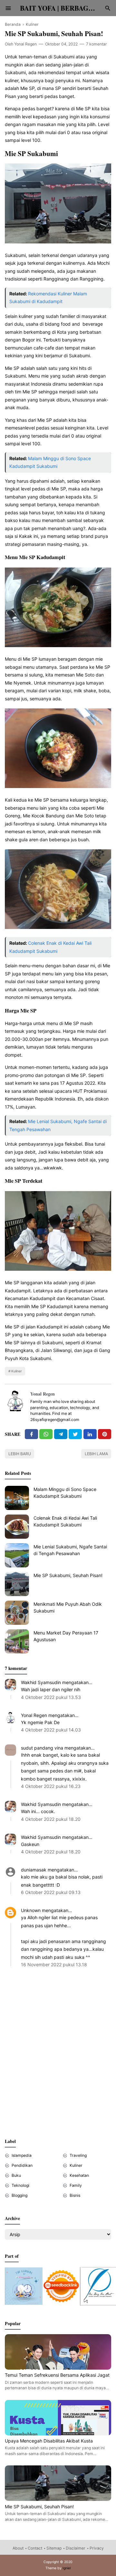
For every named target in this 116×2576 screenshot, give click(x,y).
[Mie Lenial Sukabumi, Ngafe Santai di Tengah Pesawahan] (17, 1555)
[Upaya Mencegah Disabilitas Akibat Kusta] (58, 2434)
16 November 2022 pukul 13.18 (54, 1964)
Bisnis (75, 2195)
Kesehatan (79, 2175)
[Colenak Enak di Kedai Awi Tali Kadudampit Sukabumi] (17, 1527)
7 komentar (97, 44)
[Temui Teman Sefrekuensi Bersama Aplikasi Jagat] (58, 2368)
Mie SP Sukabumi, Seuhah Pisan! (68, 1575)
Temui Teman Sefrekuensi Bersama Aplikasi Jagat (57, 2375)
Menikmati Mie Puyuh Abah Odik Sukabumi (68, 1607)
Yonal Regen (43, 1394)
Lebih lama (96, 1454)
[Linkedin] (90, 1434)
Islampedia (22, 2155)
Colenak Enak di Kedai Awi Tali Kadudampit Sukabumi (65, 1521)
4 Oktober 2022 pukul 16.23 (51, 1786)
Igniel (67, 2568)
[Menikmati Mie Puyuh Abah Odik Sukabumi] (17, 1613)
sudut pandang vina (42, 1748)
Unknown (31, 1910)
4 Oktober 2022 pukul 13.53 (51, 1697)
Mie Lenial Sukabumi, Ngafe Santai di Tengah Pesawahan (70, 1550)
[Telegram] (61, 1434)
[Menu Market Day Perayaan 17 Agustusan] (17, 1641)
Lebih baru (20, 1454)
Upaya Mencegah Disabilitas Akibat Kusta (49, 2441)
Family (76, 2185)
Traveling (78, 2155)
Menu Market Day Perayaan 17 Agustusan (66, 1636)
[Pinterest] (105, 1434)
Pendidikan (22, 2165)
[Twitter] (46, 1434)
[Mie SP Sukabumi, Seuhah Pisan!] (17, 1584)
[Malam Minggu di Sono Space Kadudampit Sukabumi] (17, 1498)
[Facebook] (31, 1434)
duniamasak (34, 1870)
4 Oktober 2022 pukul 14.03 (51, 1730)
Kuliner (17, 1371)
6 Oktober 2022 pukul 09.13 (51, 1892)
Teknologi (20, 2185)
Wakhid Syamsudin (41, 1682)
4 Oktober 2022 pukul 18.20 (51, 1819)
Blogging (19, 2195)
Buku (16, 2175)
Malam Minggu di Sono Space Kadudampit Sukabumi (65, 1493)
